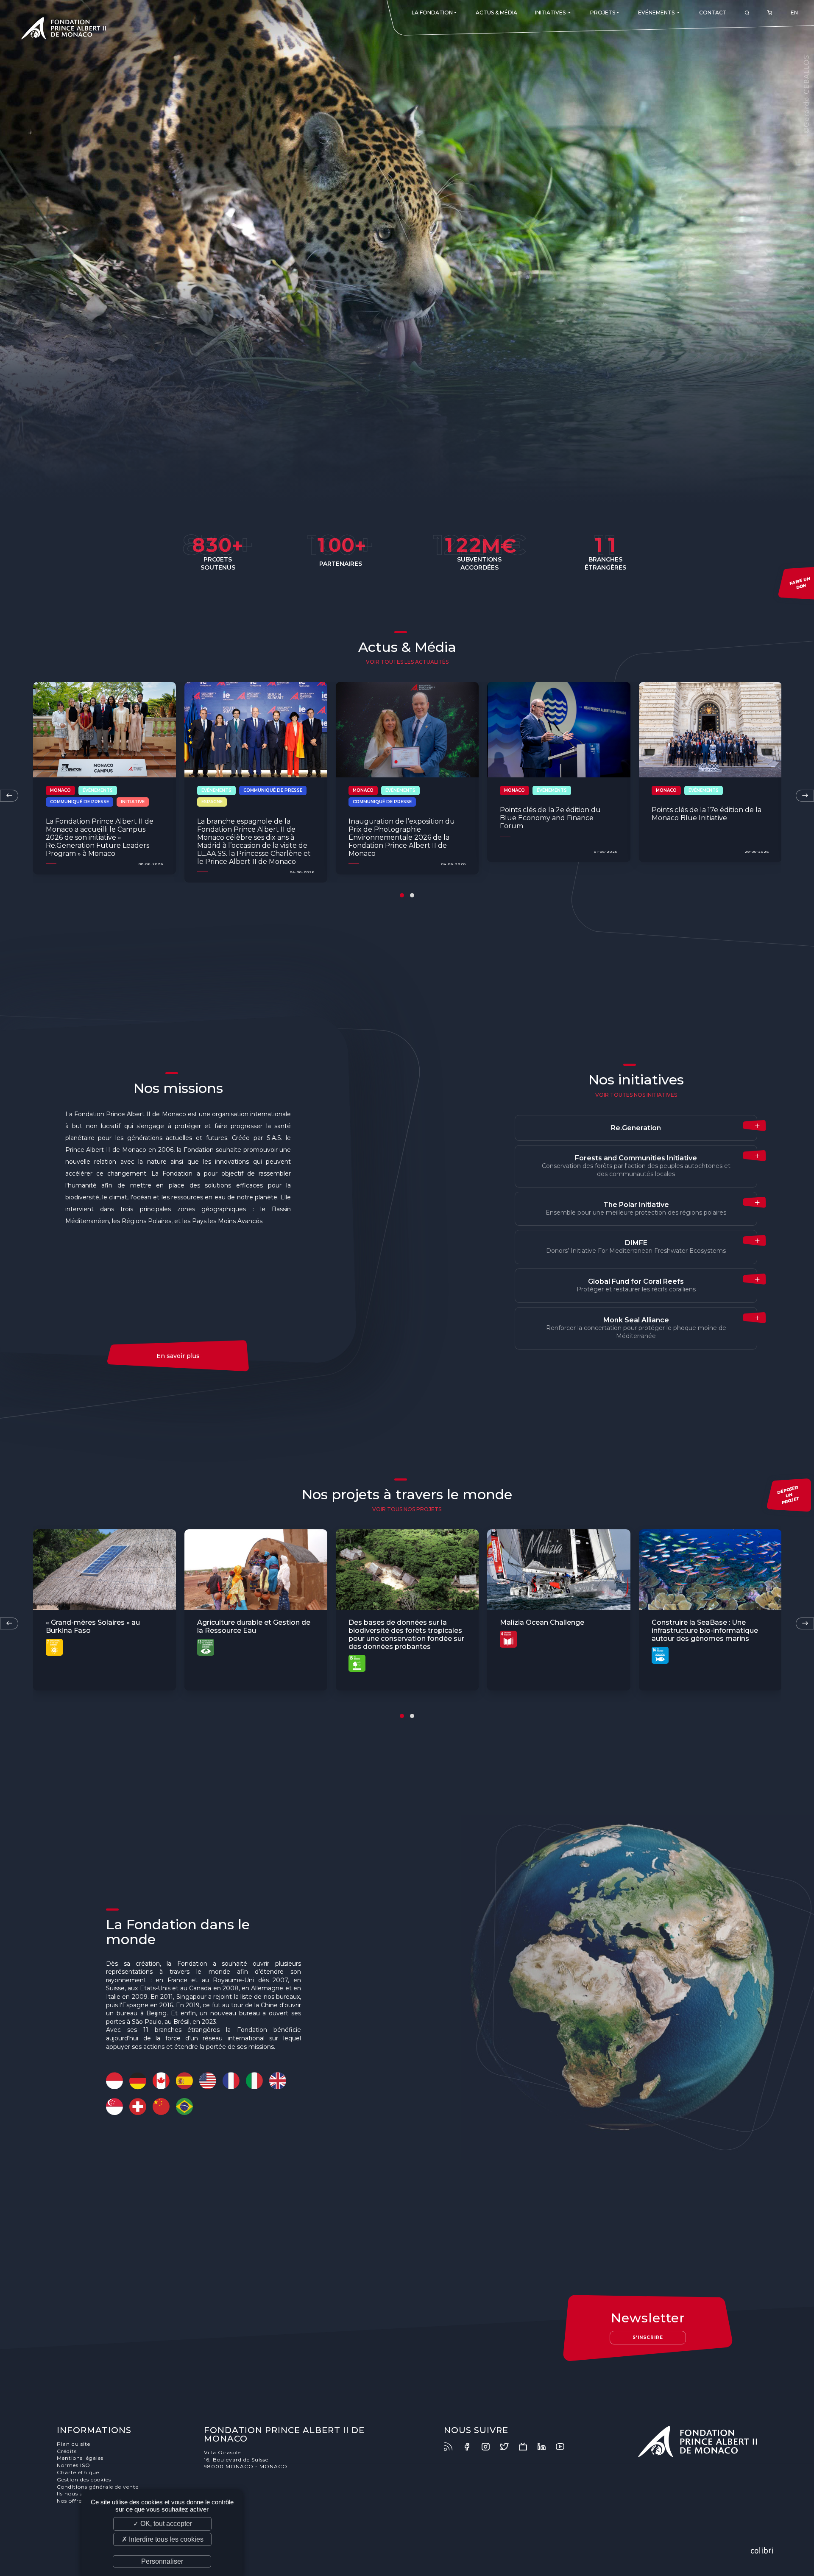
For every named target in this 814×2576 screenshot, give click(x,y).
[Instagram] (490, 2447)
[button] (402, 895)
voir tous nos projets (407, 1509)
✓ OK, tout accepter (163, 2524)
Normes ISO (74, 2465)
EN (794, 13)
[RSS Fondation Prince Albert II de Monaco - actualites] (452, 2447)
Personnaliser (162, 2561)
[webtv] (527, 2447)
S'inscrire (648, 2337)
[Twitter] (508, 2447)
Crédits (67, 2451)
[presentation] (9, 796)
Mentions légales (80, 2458)
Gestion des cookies (84, 2480)
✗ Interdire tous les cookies (163, 2539)
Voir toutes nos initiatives (636, 1095)
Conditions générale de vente (98, 2487)
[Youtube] (564, 2447)
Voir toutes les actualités (407, 662)
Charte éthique (78, 2472)
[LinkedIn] (546, 2447)
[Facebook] (471, 2447)
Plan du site (74, 2444)
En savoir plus (178, 1356)
